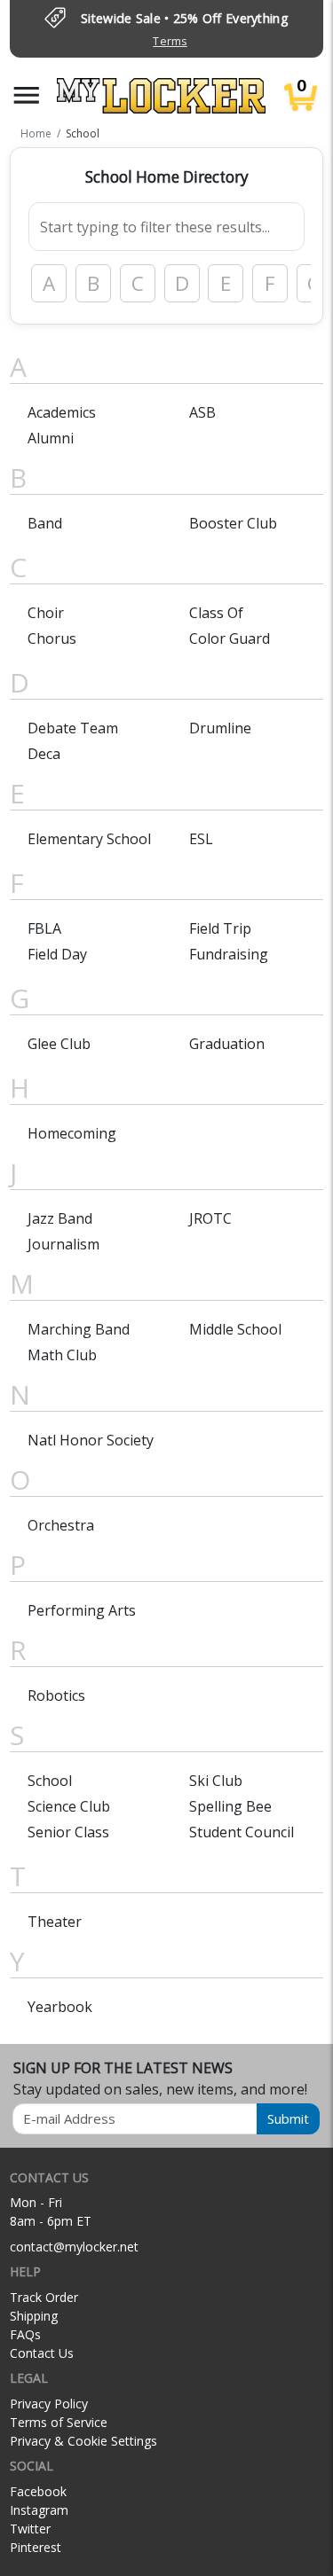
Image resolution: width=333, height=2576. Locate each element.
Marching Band (79, 1329)
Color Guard (230, 638)
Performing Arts (82, 1610)
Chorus (52, 638)
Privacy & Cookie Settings (83, 2441)
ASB (202, 412)
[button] (27, 95)
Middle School (235, 1329)
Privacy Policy (49, 2404)
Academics (62, 412)
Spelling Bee (230, 1806)
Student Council (242, 1832)
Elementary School (89, 839)
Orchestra (61, 1525)
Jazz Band (60, 1218)
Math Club (62, 1355)
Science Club (69, 1806)
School (50, 1781)
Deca (44, 754)
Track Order (44, 2297)
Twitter (30, 2529)
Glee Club (59, 1044)
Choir (46, 613)
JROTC (210, 1218)
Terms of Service (59, 2422)
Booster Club (233, 523)
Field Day (57, 954)
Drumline (220, 728)
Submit (288, 2118)
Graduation (227, 1044)
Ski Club (216, 1781)
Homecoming (72, 1133)
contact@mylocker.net (74, 2247)
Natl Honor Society (91, 1440)
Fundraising (229, 954)
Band (45, 523)
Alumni (51, 438)
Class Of (216, 613)
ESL (201, 839)
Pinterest (36, 2547)
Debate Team (73, 728)
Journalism (63, 1244)
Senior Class (68, 1832)
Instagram (39, 2510)
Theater (55, 1922)
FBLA (44, 928)
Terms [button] (170, 41)
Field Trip (220, 928)
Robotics (56, 1695)
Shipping (34, 2316)
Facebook (38, 2491)
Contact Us (42, 2353)
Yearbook (60, 2007)
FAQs (25, 2334)
